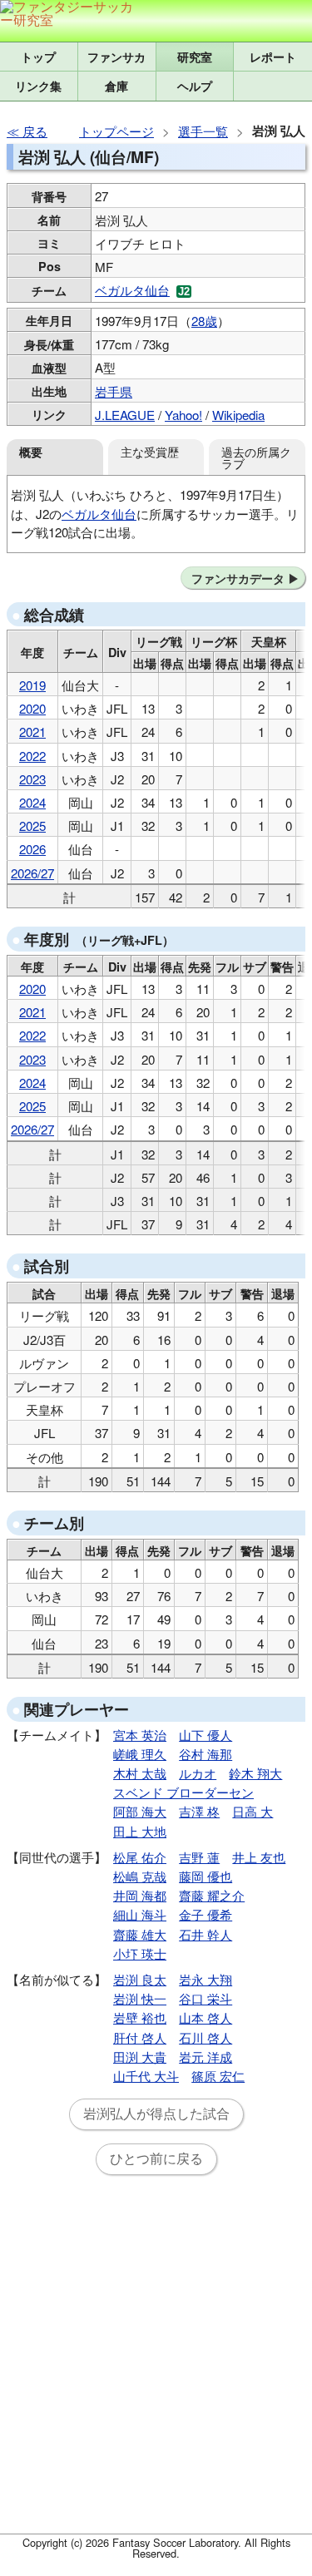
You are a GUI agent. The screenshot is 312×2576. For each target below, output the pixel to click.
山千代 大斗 (146, 2076)
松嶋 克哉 (140, 1876)
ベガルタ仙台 (132, 290)
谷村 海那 (206, 1754)
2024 (32, 802)
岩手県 (114, 391)
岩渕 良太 (140, 1979)
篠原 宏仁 (218, 2076)
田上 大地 (140, 1831)
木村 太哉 (140, 1773)
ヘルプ (195, 86)
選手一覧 (203, 131)
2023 (32, 779)
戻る (35, 131)
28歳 (204, 321)
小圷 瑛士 (140, 1953)
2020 (32, 708)
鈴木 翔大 (255, 1773)
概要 (31, 452)
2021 (32, 732)
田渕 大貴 (140, 2057)
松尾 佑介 (140, 1857)
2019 (32, 685)
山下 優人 (206, 1735)
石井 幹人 (206, 1934)
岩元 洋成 (206, 2057)
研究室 (195, 57)
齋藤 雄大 (140, 1934)
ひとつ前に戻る (156, 2159)
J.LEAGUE (125, 415)
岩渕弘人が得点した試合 (156, 2114)
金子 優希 (206, 1914)
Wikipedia (238, 415)
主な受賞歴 (150, 451)
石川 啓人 (206, 2037)
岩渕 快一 (140, 1998)
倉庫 (116, 86)
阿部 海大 (140, 1811)
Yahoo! (183, 415)
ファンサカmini (117, 57)
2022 (32, 756)
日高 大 (253, 1811)
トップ (38, 57)
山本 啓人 (206, 2017)
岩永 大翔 (206, 1979)
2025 (32, 826)
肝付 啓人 (140, 2037)
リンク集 (38, 86)
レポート (273, 57)
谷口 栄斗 (206, 1998)
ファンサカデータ (238, 578)
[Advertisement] (156, 2364)
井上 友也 (259, 1857)
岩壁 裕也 (140, 2017)
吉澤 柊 (199, 1811)
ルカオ (198, 1773)
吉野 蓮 (199, 1857)
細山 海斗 (140, 1914)
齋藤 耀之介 (212, 1895)
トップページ (116, 131)
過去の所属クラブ (256, 457)
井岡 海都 (140, 1895)
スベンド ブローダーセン (183, 1792)
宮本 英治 (140, 1735)
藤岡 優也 (206, 1876)
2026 (32, 849)
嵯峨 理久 (140, 1754)
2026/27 (32, 873)
